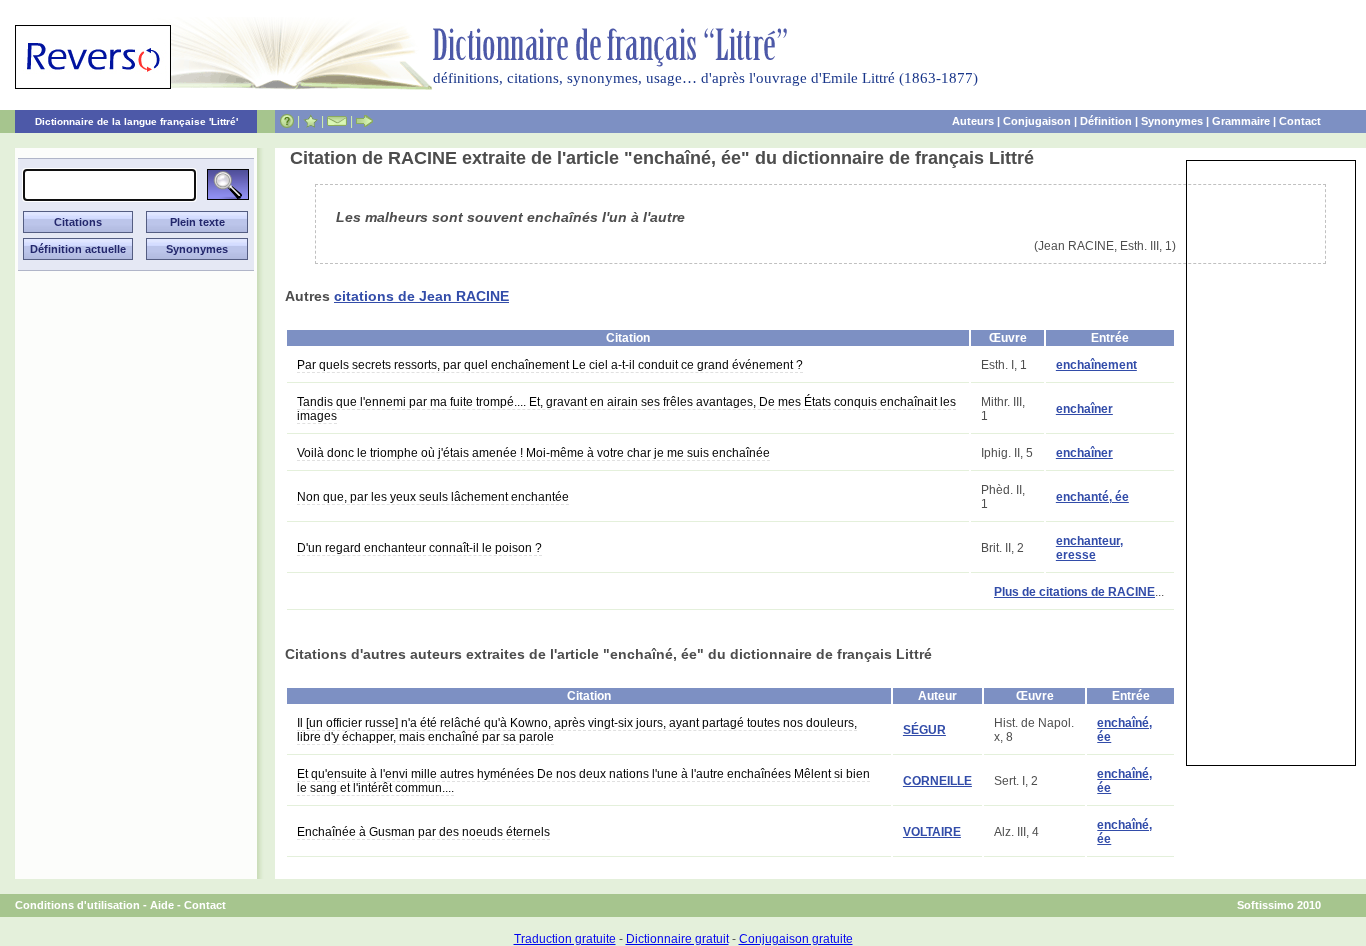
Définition (1106, 121)
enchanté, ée (1092, 497)
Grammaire (1241, 121)
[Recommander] (364, 121)
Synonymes (1172, 121)
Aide (162, 905)
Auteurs (973, 121)
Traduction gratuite (565, 939)
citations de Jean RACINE (421, 296)
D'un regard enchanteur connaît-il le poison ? (419, 548)
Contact (1300, 121)
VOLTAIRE (932, 832)
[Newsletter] (337, 121)
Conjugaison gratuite (796, 939)
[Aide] (287, 121)
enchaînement (1096, 365)
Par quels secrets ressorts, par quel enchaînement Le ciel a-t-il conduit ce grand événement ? (550, 365)
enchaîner (1084, 409)
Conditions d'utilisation (77, 905)
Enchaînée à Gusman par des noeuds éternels (423, 832)
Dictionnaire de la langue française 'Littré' (136, 121)
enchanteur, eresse (1089, 548)
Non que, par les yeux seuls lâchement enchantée (433, 497)
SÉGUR (924, 730)
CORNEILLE (937, 781)
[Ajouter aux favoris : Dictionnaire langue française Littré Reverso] (310, 121)
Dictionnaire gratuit (677, 939)
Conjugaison (1037, 121)
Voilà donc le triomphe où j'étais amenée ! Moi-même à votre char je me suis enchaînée (533, 453)
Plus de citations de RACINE (1074, 592)
